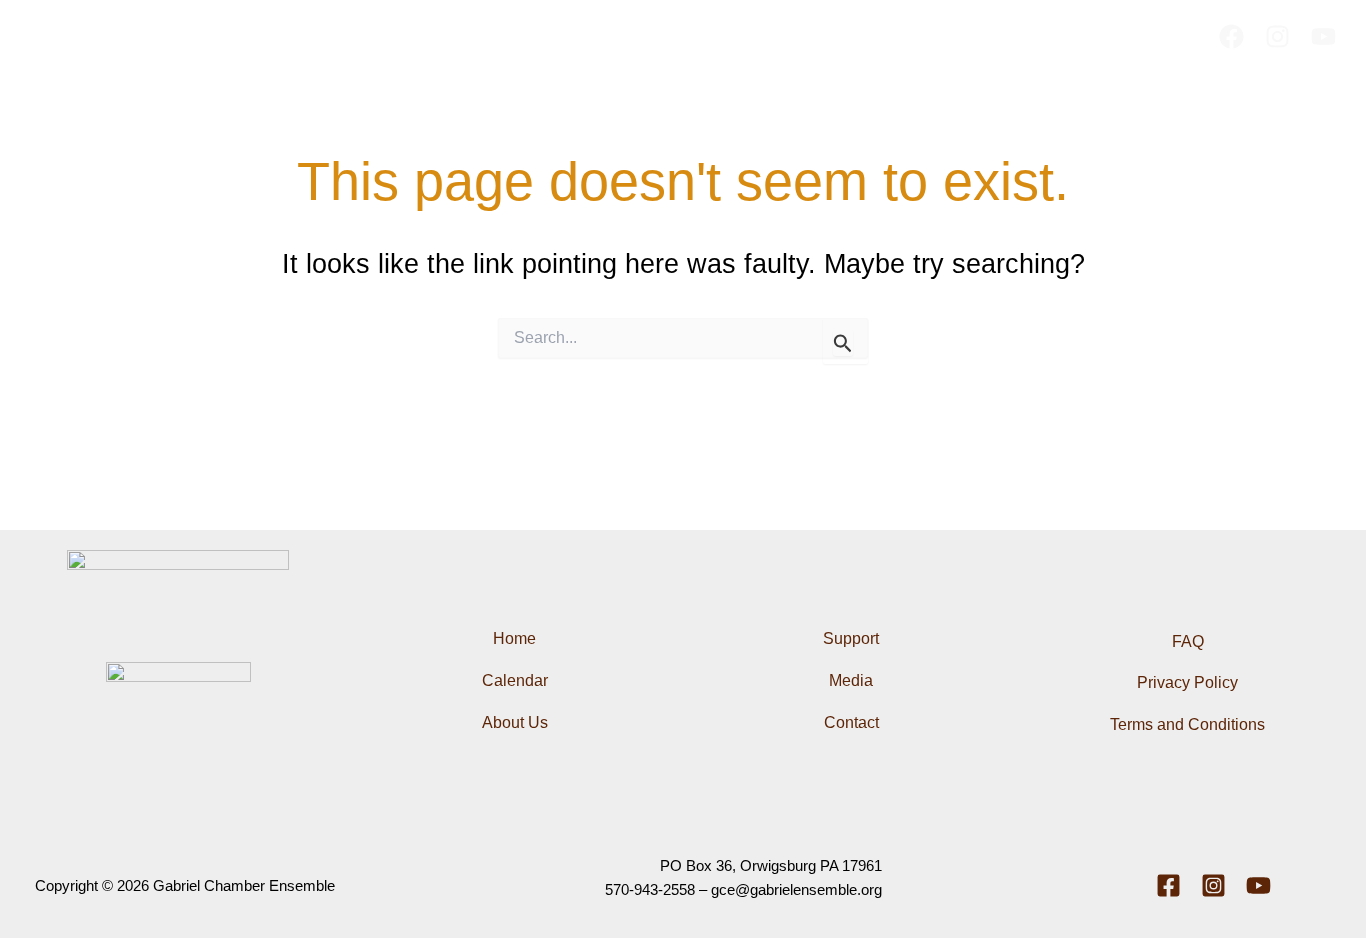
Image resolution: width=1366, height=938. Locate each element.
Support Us (668, 36)
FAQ (909, 36)
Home (389, 36)
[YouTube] (1323, 36)
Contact (844, 36)
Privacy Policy (1187, 682)
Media (773, 36)
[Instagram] (1277, 36)
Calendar (574, 36)
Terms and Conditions (1187, 724)
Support (851, 638)
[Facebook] (1231, 36)
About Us (466, 36)
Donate (973, 36)
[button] (511, 36)
